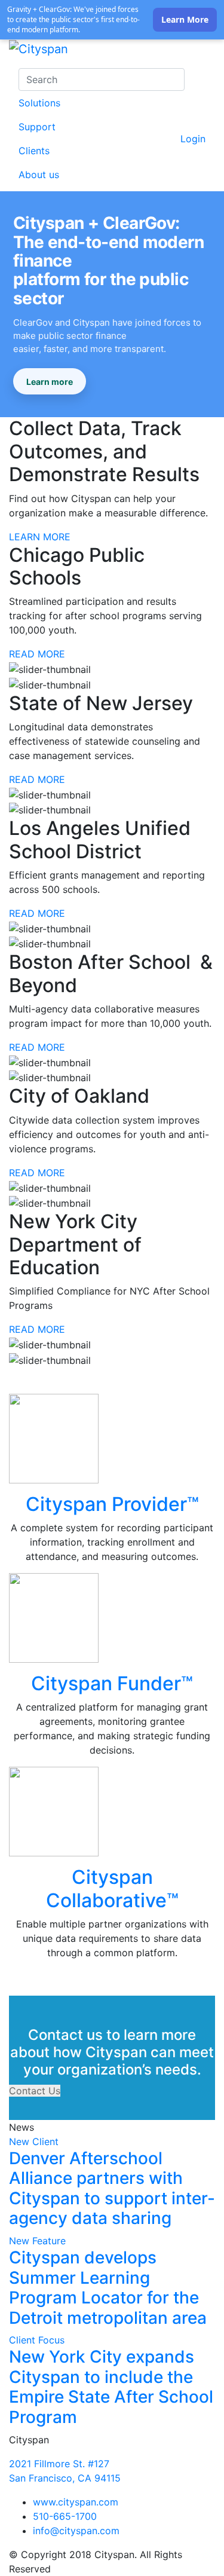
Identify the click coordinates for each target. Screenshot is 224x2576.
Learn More (185, 19)
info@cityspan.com (76, 2531)
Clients (34, 151)
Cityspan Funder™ (112, 1683)
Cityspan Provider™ (112, 1504)
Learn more (50, 382)
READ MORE (37, 654)
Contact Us (35, 2091)
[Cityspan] (39, 51)
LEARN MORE (40, 537)
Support (37, 127)
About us (39, 175)
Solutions (39, 103)
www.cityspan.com (76, 2502)
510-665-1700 (65, 2516)
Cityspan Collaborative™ (112, 1888)
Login (193, 139)
